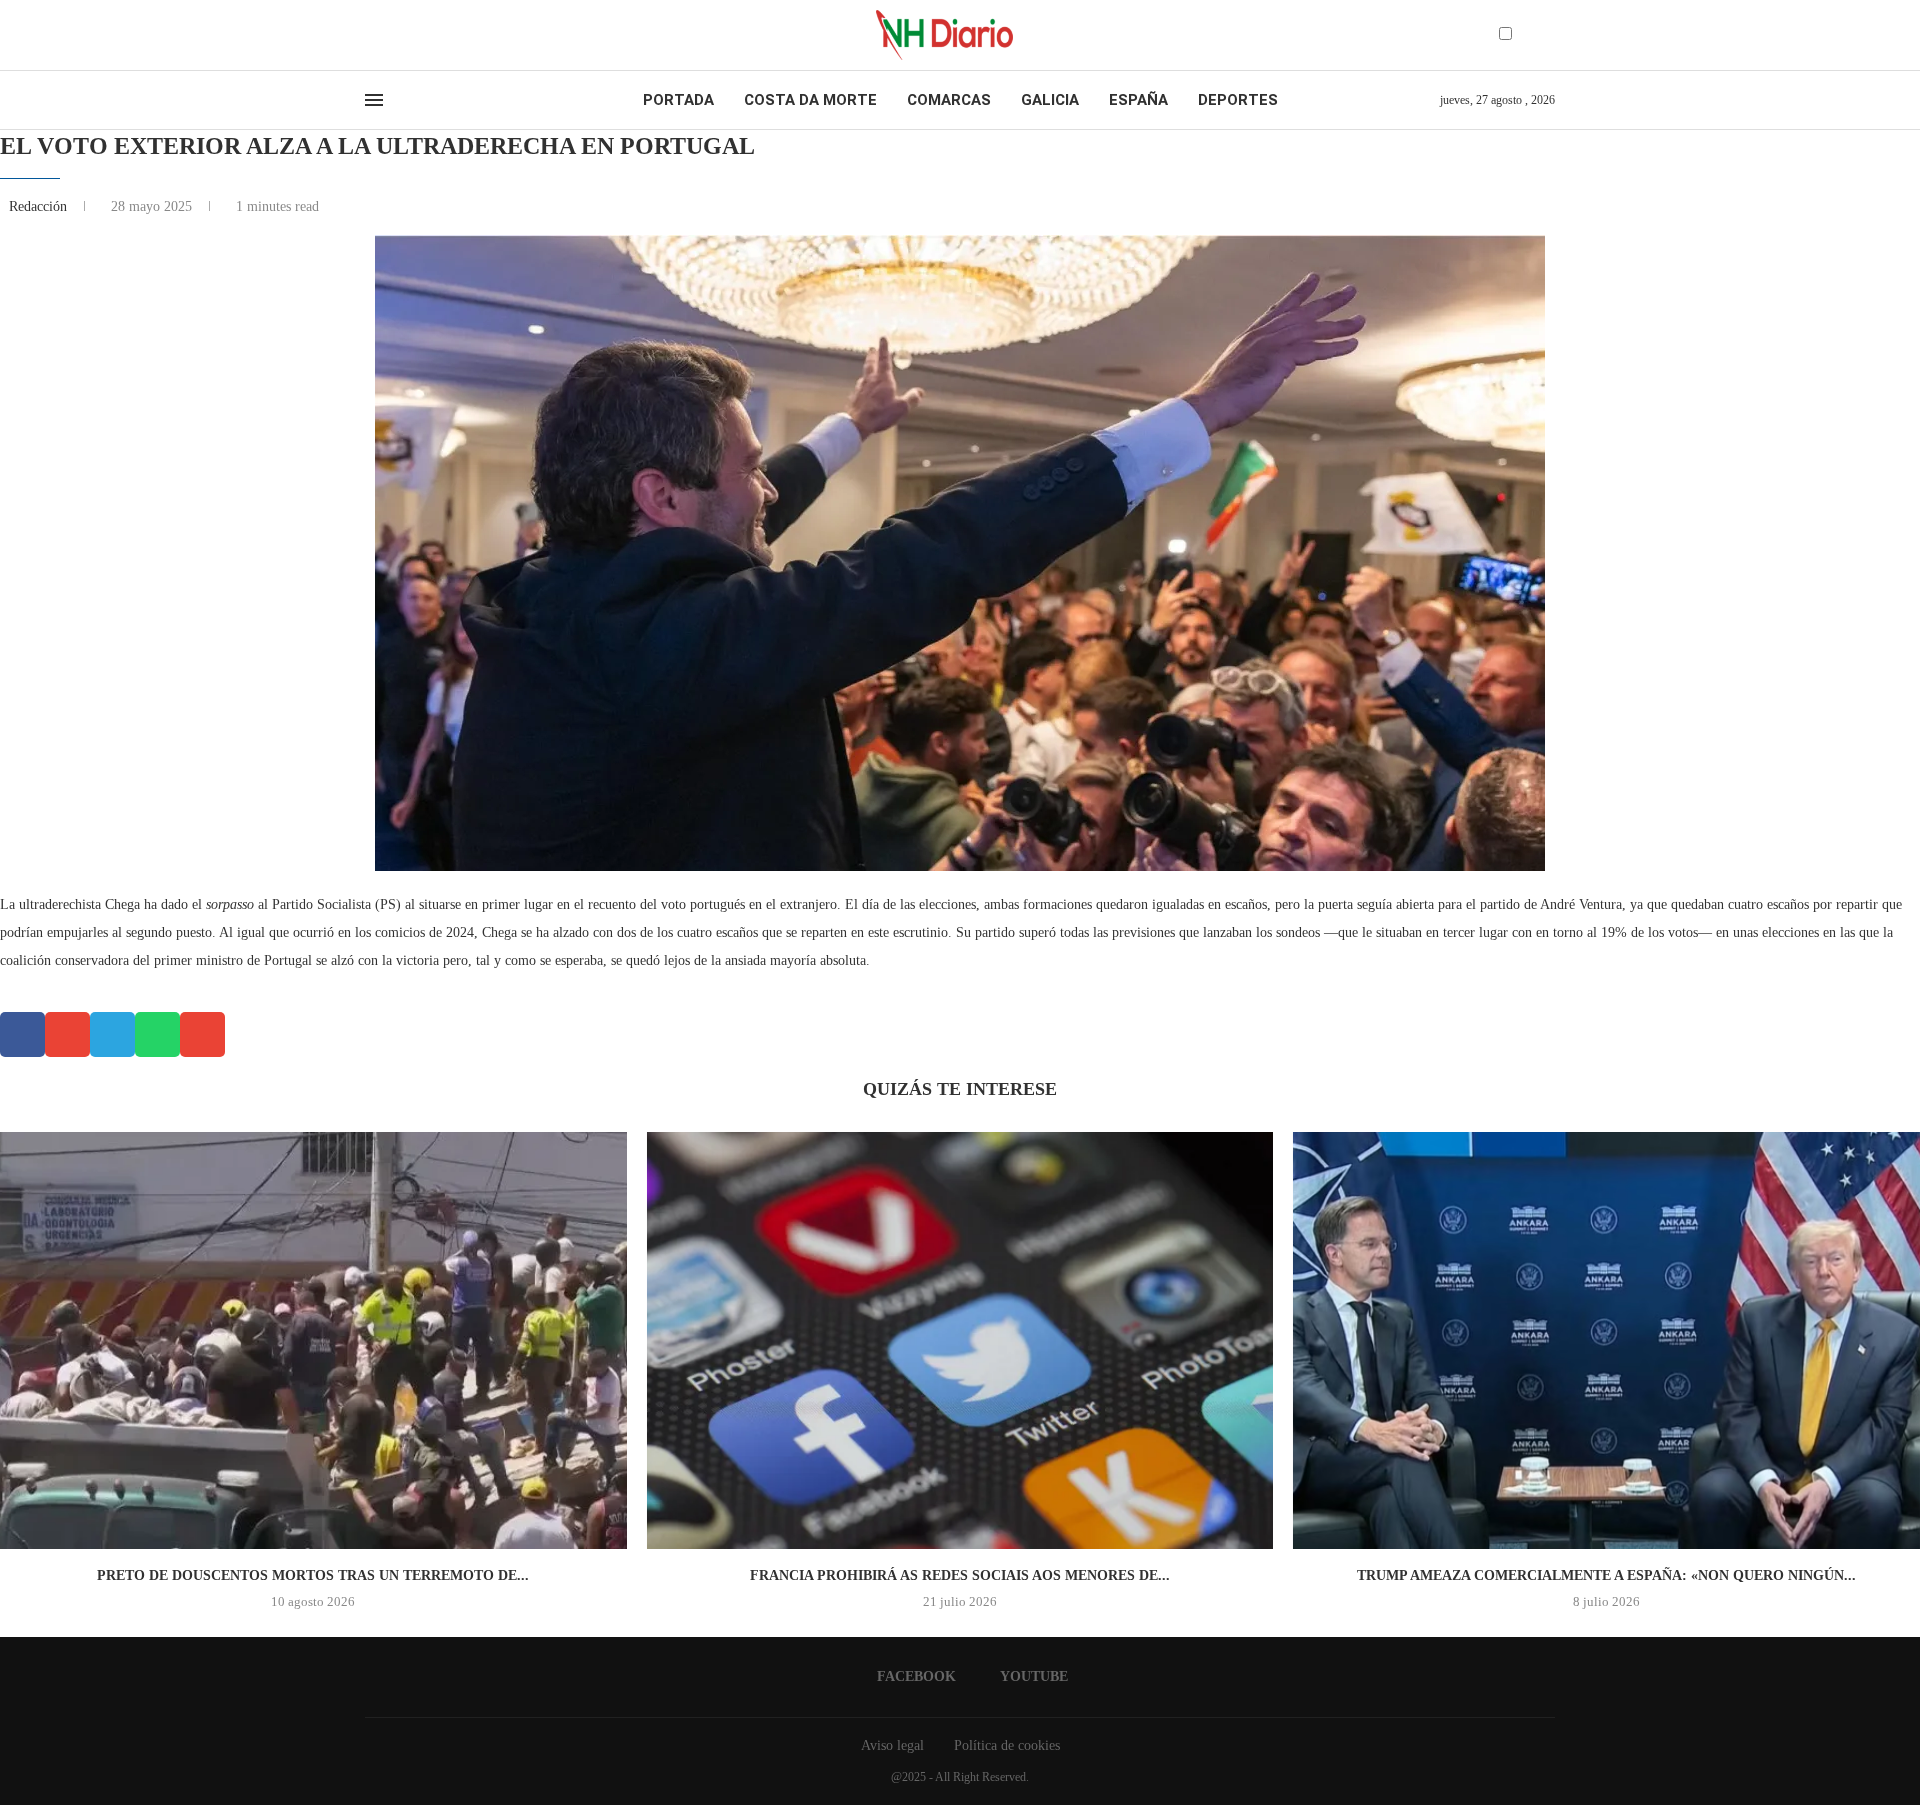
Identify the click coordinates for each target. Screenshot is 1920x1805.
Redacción (40, 206)
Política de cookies (1007, 1745)
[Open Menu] (374, 100)
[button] (22, 1034)
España (1138, 100)
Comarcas (949, 100)
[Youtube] (389, 35)
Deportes (1238, 100)
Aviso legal (892, 1745)
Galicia (1050, 100)
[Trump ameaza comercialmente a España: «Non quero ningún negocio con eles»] (1606, 1341)
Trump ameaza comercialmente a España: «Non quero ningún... (1606, 1575)
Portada (678, 100)
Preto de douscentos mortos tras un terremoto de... (313, 1575)
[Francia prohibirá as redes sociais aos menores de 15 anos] (960, 1341)
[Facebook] (371, 35)
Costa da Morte (810, 100)
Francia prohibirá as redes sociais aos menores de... (960, 1575)
